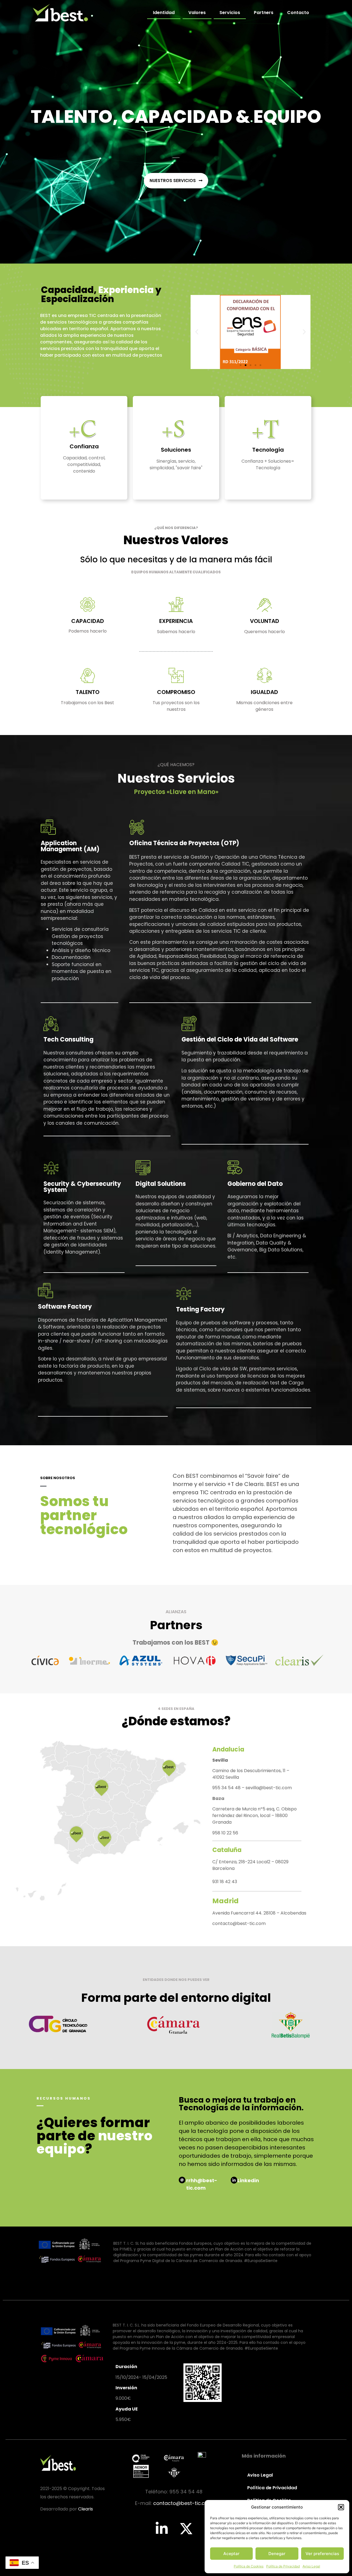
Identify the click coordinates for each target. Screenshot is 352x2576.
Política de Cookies (249, 2566)
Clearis (86, 2509)
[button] (341, 2507)
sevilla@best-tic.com (269, 1788)
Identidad (164, 13)
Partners (264, 13)
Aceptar (231, 2554)
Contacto (298, 13)
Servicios (230, 13)
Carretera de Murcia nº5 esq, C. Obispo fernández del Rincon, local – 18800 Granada (255, 1816)
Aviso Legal (311, 2566)
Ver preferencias (322, 2554)
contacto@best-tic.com (239, 1923)
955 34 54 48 (227, 1788)
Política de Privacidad (283, 2566)
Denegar (277, 2554)
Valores (197, 13)
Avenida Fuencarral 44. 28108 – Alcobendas (259, 1913)
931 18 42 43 (225, 1882)
